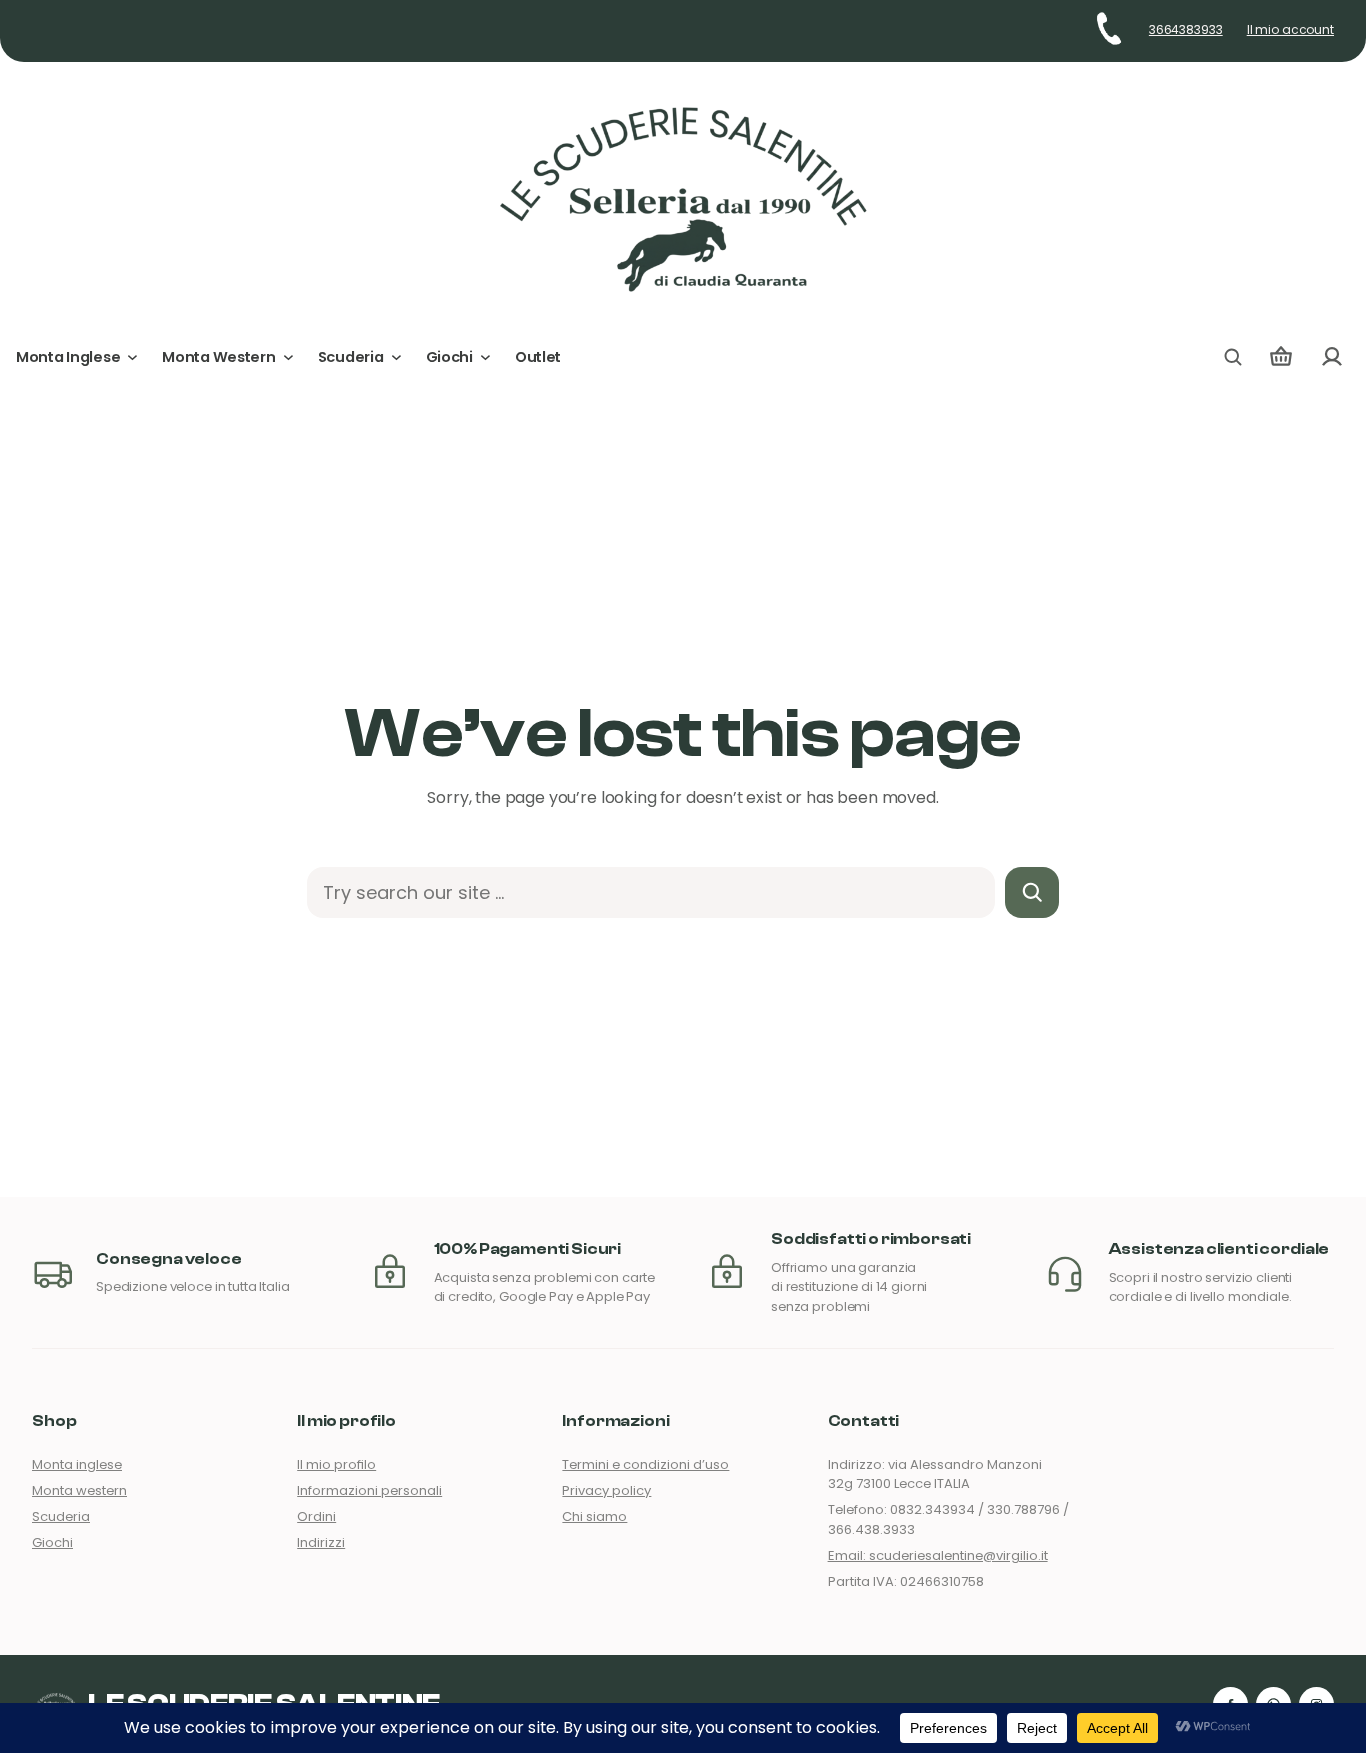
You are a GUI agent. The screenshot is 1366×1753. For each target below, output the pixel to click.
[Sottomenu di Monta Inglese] (132, 357)
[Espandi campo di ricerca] (1233, 357)
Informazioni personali (369, 1490)
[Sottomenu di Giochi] (485, 357)
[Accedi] (1331, 357)
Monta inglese (77, 1464)
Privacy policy (606, 1490)
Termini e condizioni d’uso (645, 1464)
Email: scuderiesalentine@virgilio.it (938, 1555)
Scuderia (61, 1516)
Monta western (79, 1490)
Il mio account (1290, 30)
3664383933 (1186, 30)
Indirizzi (321, 1542)
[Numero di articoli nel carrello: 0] (1281, 357)
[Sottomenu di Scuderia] (396, 357)
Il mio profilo (336, 1464)
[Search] (1032, 892)
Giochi (52, 1542)
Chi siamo (594, 1516)
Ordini (316, 1516)
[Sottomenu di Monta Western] (288, 357)
